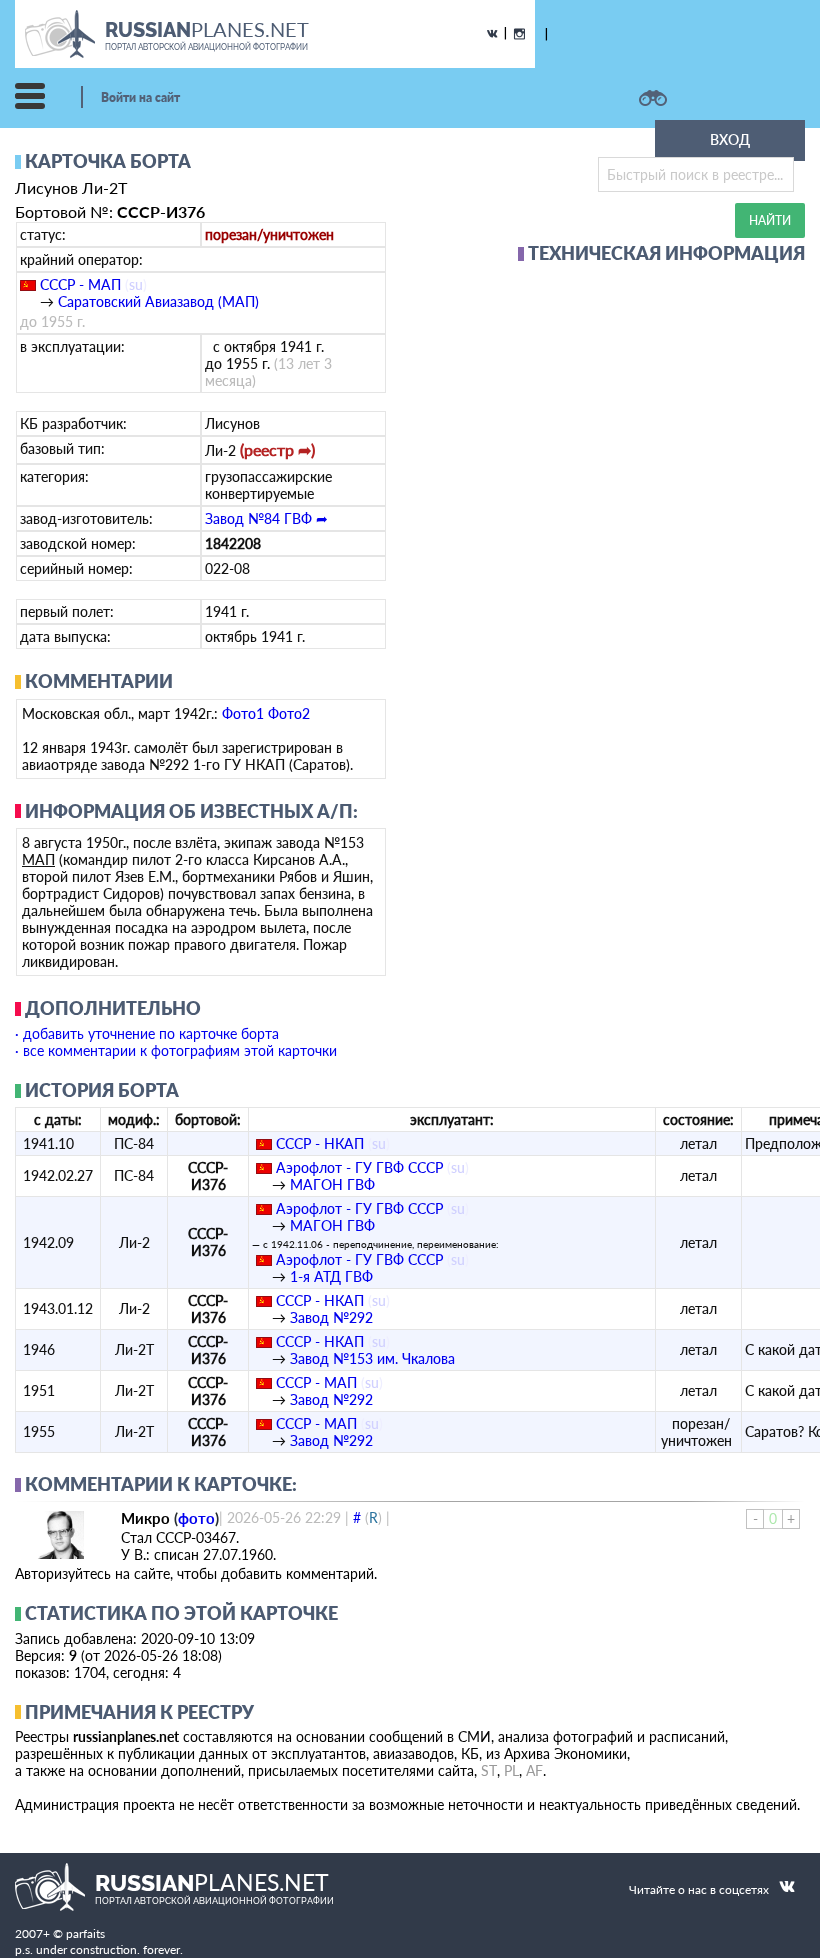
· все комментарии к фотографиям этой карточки (176, 1050)
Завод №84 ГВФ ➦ (266, 518)
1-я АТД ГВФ (331, 1276)
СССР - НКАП (320, 1143)
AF (534, 1770)
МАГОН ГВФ (332, 1184)
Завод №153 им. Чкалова (372, 1358)
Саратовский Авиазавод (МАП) (158, 301)
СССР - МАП (80, 284)
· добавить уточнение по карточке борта (147, 1033)
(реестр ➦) (277, 449)
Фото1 (243, 713)
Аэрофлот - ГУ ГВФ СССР (359, 1167)
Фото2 (289, 713)
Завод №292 (331, 1317)
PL (511, 1770)
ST (489, 1770)
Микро (145, 1518)
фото (196, 1518)
